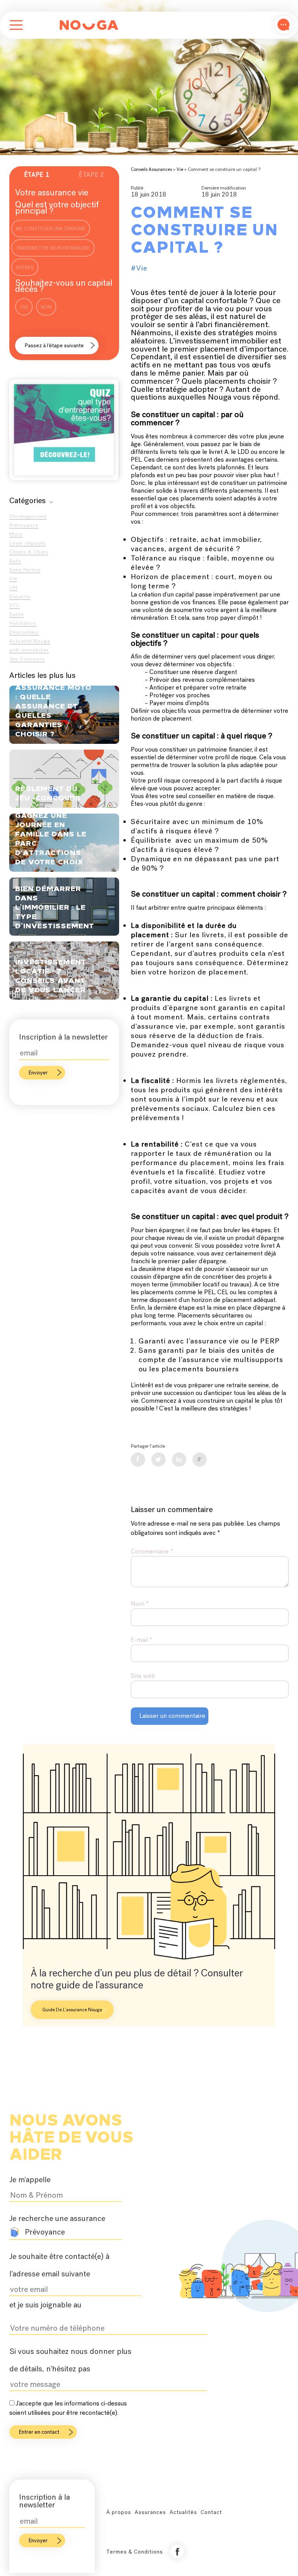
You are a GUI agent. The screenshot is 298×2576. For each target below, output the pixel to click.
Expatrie (20, 596)
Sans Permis (25, 570)
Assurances (150, 2512)
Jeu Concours (27, 659)
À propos (119, 2512)
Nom (140, 1604)
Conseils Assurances (151, 169)
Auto (15, 561)
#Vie (139, 268)
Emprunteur (24, 632)
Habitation (23, 623)
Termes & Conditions (135, 2552)
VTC (15, 605)
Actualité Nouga (30, 641)
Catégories (28, 500)
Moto (16, 534)
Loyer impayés (28, 543)
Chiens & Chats (29, 552)
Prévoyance (24, 525)
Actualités (183, 2512)
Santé (16, 614)
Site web (143, 1676)
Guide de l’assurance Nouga (72, 2010)
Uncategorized (28, 516)
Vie (13, 578)
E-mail (141, 1640)
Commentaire (152, 1551)
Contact (211, 2512)
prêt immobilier (29, 650)
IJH (13, 587)
